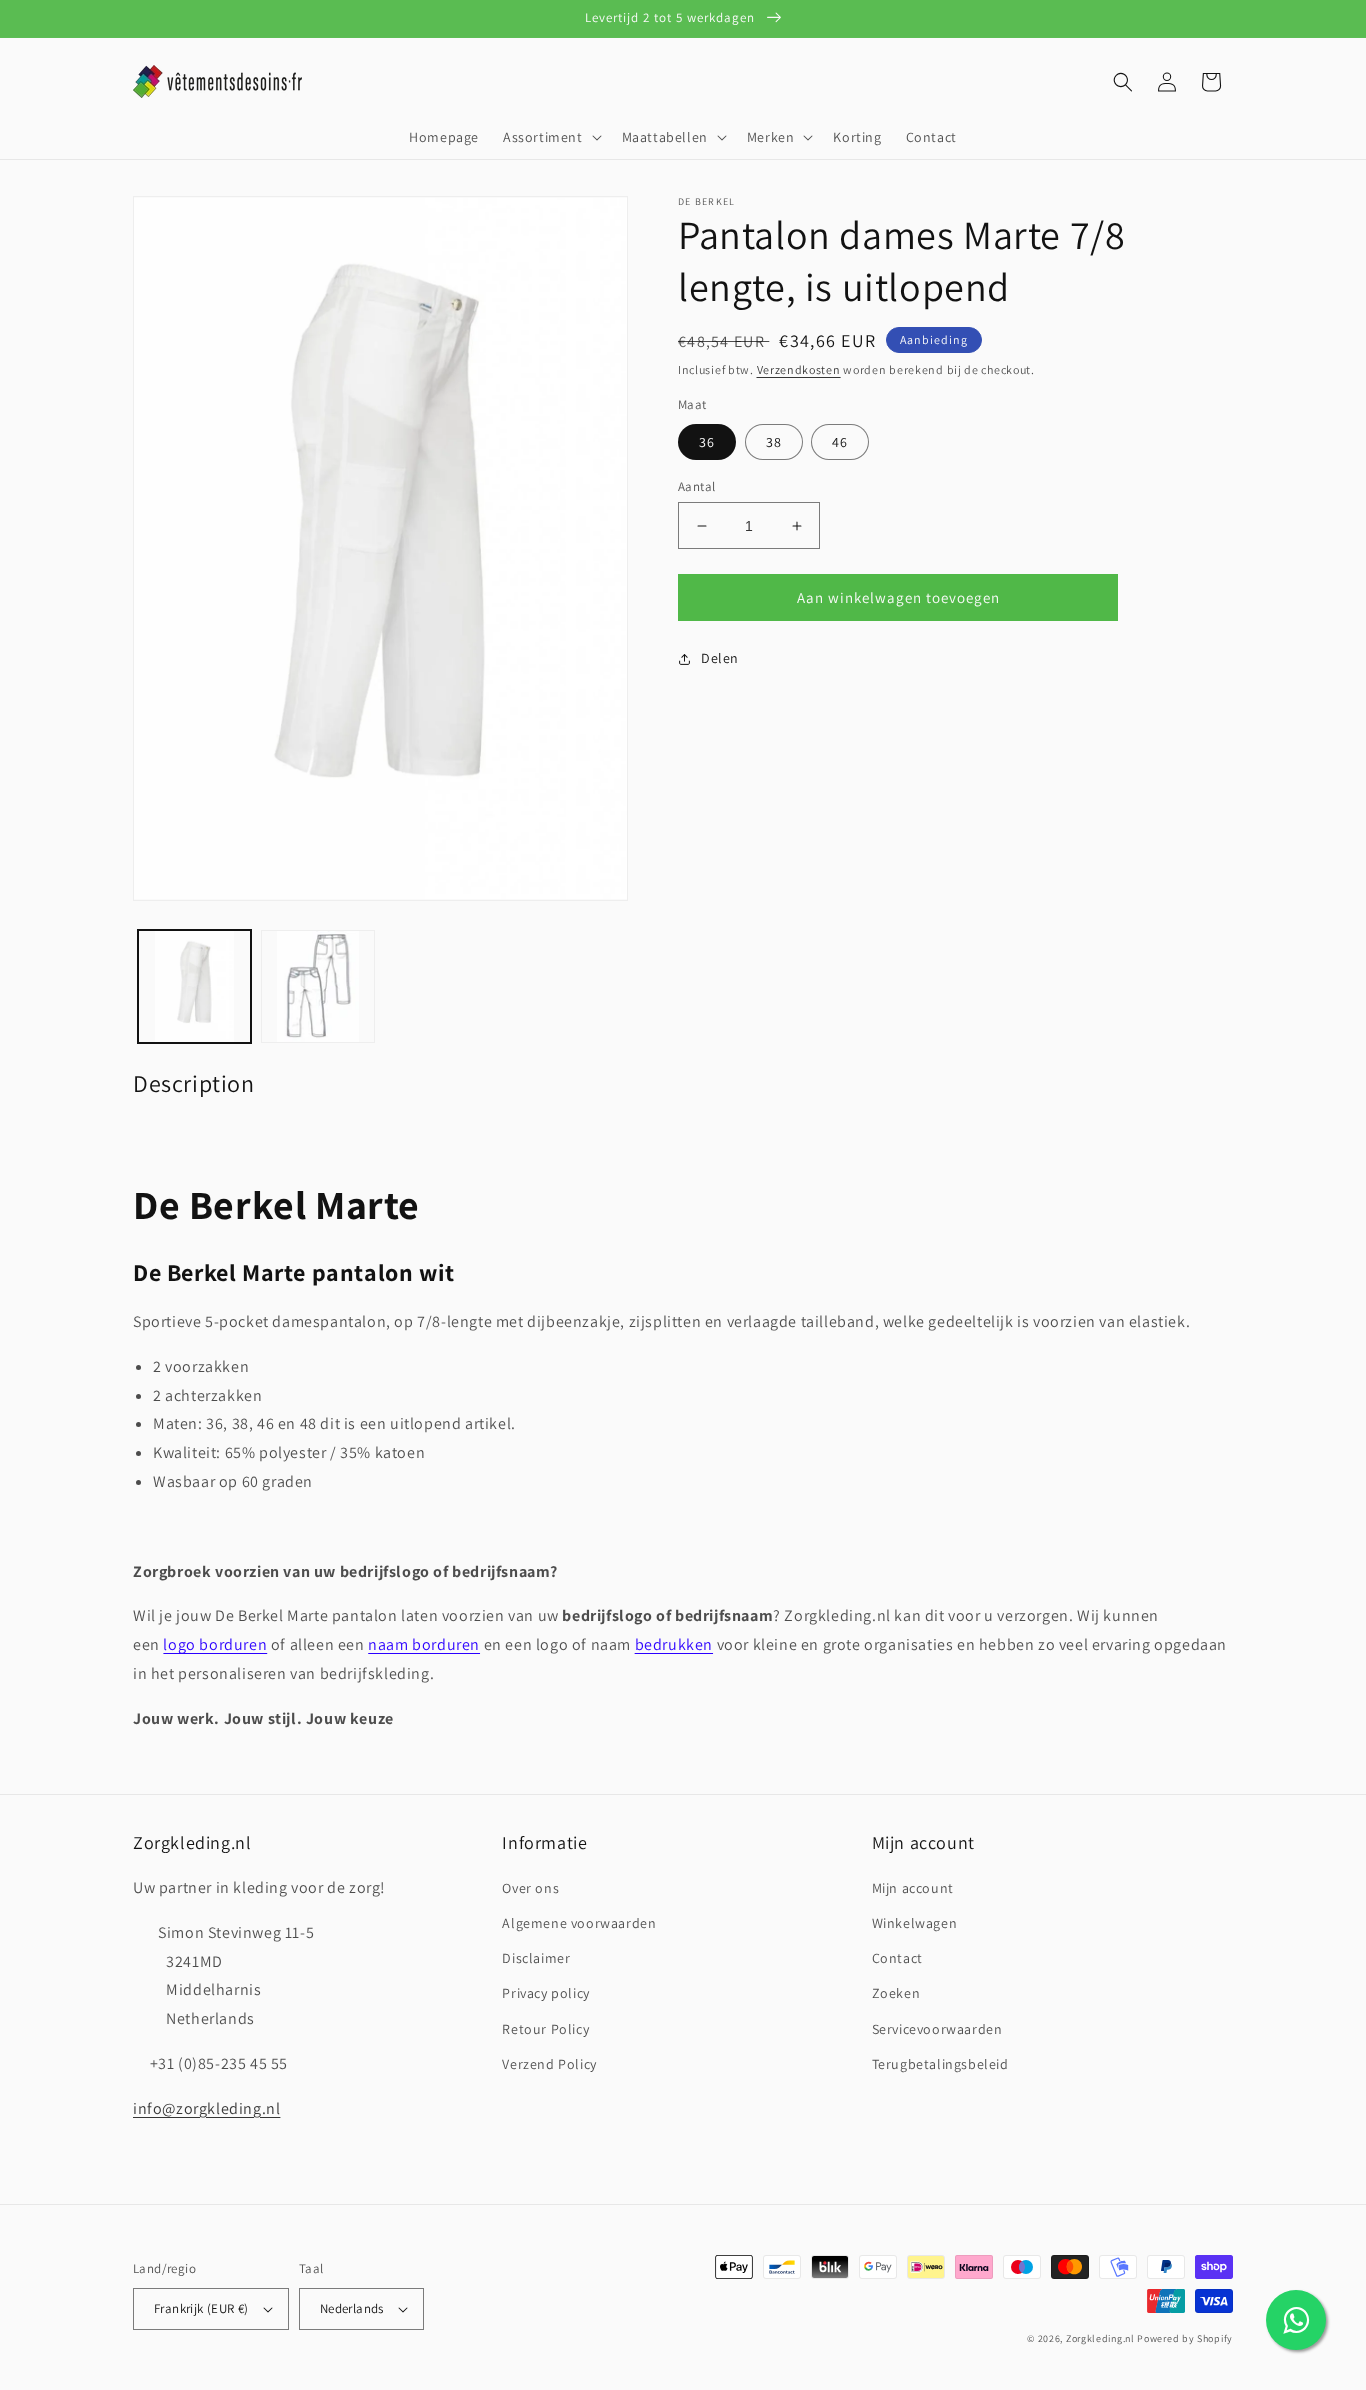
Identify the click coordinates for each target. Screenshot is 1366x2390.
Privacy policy (545, 1993)
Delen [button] (720, 658)
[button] (550, 137)
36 (707, 442)
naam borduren (424, 1644)
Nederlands (352, 2308)
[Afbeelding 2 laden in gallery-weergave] (317, 986)
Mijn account (913, 1888)
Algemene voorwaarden (579, 1923)
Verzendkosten (799, 369)
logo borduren (215, 1644)
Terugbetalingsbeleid (940, 2064)
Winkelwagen (915, 1923)
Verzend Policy (549, 2064)
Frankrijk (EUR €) (201, 2308)
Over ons (530, 1888)
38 (774, 442)
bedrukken (674, 1644)
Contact (897, 1958)
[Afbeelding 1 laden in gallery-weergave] (194, 986)
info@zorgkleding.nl (206, 2108)
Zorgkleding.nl (1100, 2338)
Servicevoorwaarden (937, 2029)
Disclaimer (536, 1958)
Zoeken (896, 1993)
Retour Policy (545, 2029)
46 (840, 442)
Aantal (696, 486)
